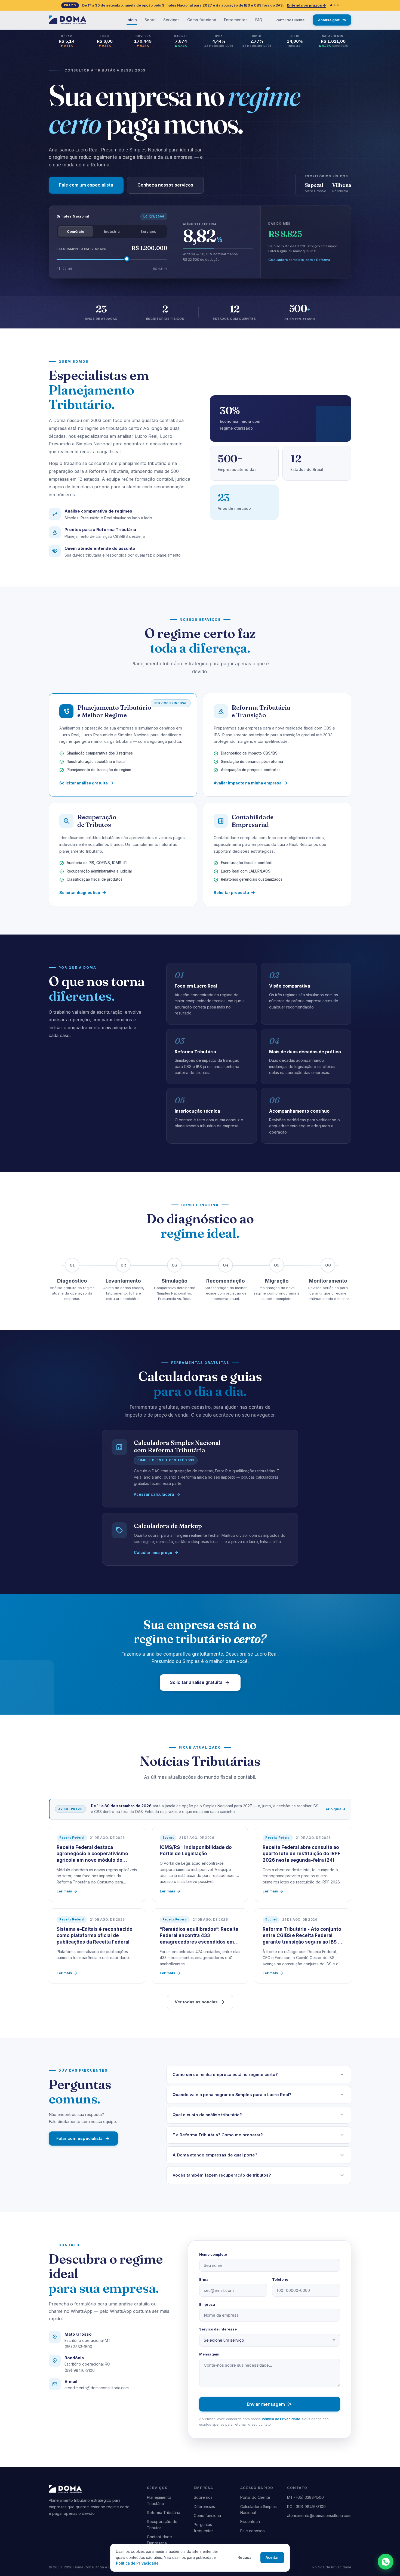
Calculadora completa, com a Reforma (299, 260)
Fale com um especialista (86, 185)
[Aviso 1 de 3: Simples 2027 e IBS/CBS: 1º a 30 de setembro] (331, 5)
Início (132, 20)
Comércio (76, 231)
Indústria (112, 231)
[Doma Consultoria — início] (67, 20)
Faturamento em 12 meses (82, 249)
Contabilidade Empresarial (159, 2540)
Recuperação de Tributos (162, 2524)
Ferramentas (236, 20)
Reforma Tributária (164, 2513)
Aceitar (272, 2558)
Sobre (150, 20)
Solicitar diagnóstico (83, 893)
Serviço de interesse (218, 2329)
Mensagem (209, 2354)
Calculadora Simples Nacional (259, 2510)
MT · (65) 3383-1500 (305, 2497)
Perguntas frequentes (204, 2527)
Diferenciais (204, 2507)
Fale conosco (253, 2531)
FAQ (259, 20)
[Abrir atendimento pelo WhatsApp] (386, 2562)
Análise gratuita (332, 20)
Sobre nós (203, 2497)
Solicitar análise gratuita (87, 783)
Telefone (280, 2279)
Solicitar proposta (235, 893)
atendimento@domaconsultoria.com (97, 2388)
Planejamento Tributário (159, 2500)
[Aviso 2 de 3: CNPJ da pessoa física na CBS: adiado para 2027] (335, 5)
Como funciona (202, 20)
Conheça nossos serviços (165, 185)
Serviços (171, 20)
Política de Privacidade (281, 2419)
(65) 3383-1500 (78, 2347)
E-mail (205, 2279)
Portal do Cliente (290, 20)
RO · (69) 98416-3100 (306, 2507)
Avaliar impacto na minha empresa (251, 783)
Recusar (245, 2558)
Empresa (207, 2304)
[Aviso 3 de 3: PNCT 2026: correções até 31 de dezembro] (338, 5)
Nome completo (213, 2254)
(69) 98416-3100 (80, 2370)
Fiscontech (250, 2521)
